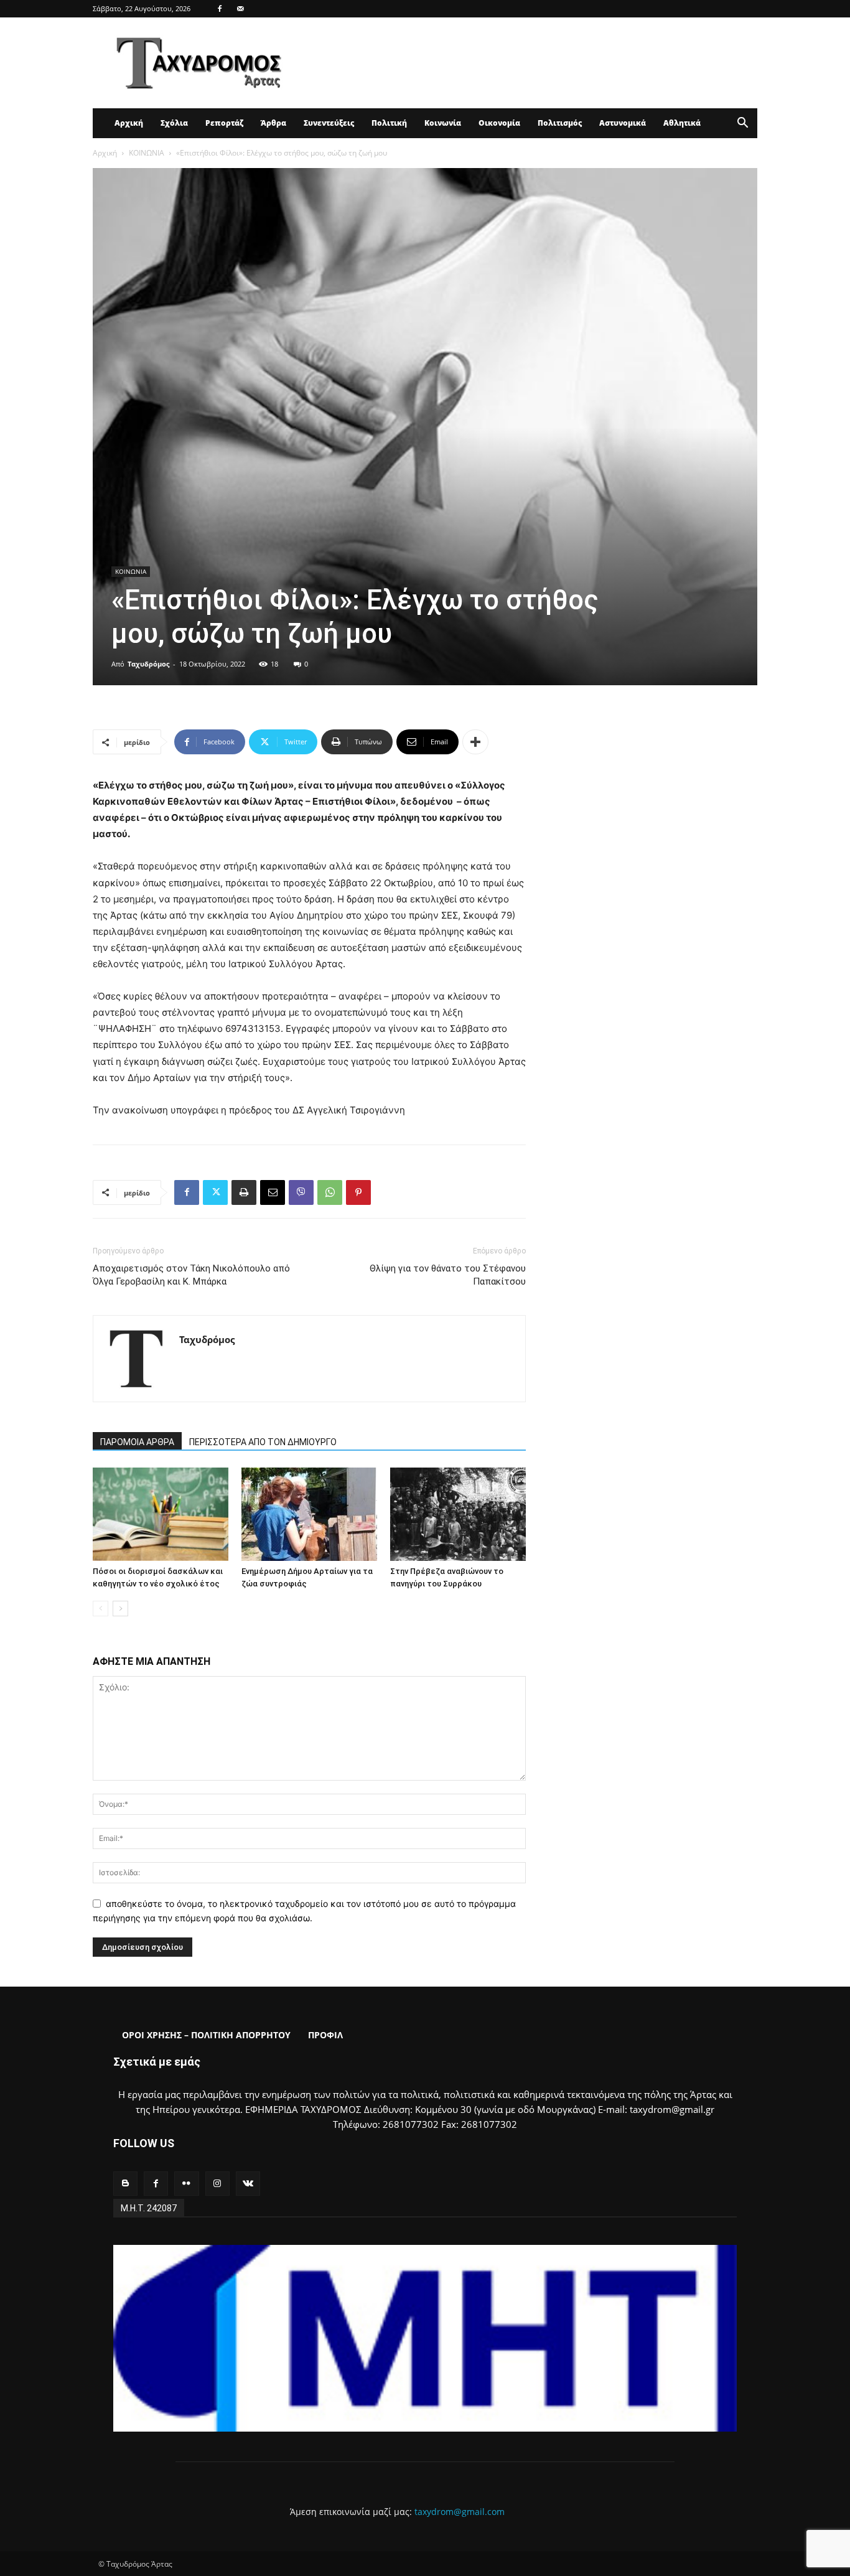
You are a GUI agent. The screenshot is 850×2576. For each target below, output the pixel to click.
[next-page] (120, 1609)
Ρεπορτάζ (224, 123)
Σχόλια (174, 123)
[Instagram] (217, 2184)
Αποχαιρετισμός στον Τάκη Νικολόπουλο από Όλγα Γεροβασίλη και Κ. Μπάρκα (191, 1275)
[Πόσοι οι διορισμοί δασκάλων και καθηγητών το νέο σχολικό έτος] (161, 1514)
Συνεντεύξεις (329, 123)
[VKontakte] (248, 2184)
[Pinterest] (358, 1192)
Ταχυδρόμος (148, 664)
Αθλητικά (682, 123)
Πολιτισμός (560, 123)
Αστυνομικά (623, 123)
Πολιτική (389, 123)
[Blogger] (125, 2184)
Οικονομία (499, 123)
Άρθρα (273, 123)
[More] (475, 742)
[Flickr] (186, 2184)
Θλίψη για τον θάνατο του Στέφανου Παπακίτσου (448, 1275)
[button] (742, 124)
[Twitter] (215, 1192)
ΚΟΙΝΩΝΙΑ (147, 153)
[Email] (273, 1192)
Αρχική (129, 123)
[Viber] (301, 1192)
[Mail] (240, 9)
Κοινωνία (443, 123)
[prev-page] (100, 1609)
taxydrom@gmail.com (460, 2512)
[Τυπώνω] (244, 1192)
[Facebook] (220, 9)
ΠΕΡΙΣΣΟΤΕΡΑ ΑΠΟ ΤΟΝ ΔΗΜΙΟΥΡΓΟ (263, 1442)
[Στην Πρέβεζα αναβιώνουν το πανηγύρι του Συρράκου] (458, 1514)
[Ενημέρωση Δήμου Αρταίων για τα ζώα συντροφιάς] (309, 1514)
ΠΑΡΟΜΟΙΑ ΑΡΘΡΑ (137, 1442)
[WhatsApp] (330, 1192)
